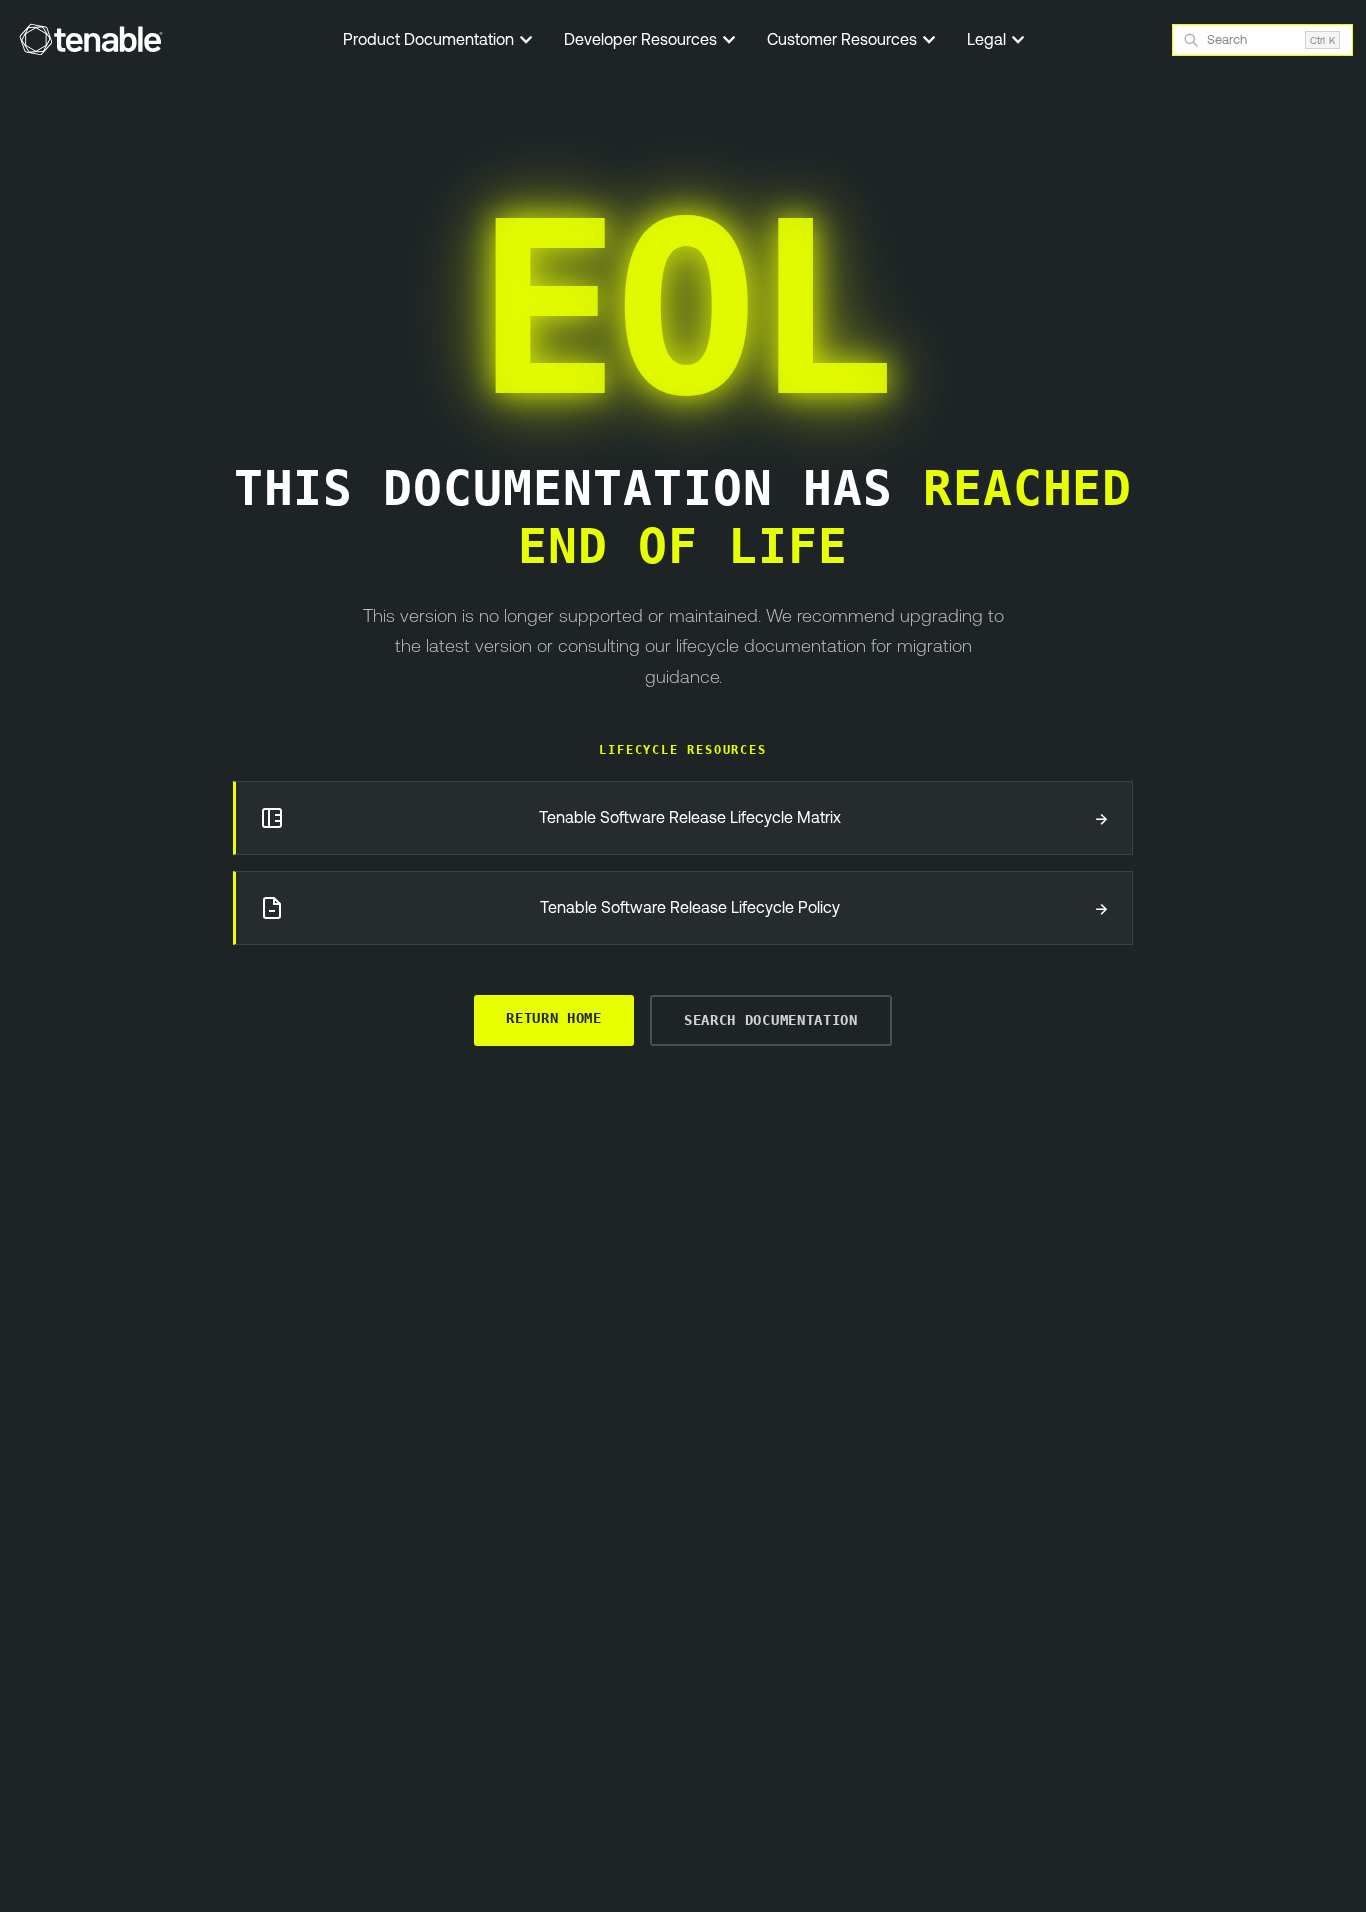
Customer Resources (844, 39)
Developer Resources (642, 39)
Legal (988, 39)
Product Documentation (430, 39)
